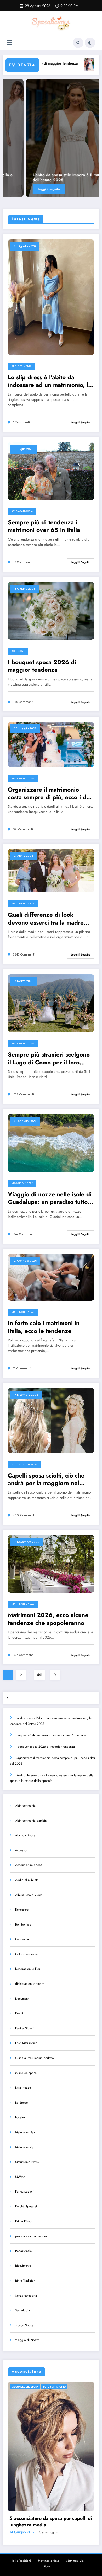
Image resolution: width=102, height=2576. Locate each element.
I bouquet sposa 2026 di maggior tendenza (42, 666)
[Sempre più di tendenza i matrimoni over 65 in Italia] (51, 471)
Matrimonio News (23, 778)
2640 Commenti (24, 955)
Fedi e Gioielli (25, 2028)
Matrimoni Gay (25, 2132)
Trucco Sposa (24, 2325)
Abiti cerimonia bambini (31, 1821)
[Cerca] (78, 43)
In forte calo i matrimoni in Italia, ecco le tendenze (44, 1327)
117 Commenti (22, 1369)
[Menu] (10, 43)
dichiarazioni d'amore (30, 1984)
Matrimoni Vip (25, 2147)
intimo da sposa (26, 2073)
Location (21, 2117)
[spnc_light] (90, 43)
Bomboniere (23, 1924)
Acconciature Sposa (24, 1464)
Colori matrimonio (27, 1954)
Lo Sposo (22, 2103)
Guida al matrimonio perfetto (35, 2058)
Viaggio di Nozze (22, 1183)
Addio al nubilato (27, 1880)
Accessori (18, 651)
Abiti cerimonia (21, 366)
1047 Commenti (23, 1234)
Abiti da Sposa (25, 1835)
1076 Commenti (23, 1094)
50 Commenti (22, 562)
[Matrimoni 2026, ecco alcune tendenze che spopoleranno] (51, 1564)
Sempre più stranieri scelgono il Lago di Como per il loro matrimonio (49, 1058)
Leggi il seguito (81, 422)
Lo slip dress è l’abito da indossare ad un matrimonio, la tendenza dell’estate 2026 (50, 381)
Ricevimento (23, 2266)
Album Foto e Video (29, 1895)
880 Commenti (23, 702)
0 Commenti (21, 422)
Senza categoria (22, 511)
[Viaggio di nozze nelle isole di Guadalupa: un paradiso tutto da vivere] (51, 1143)
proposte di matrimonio (31, 2236)
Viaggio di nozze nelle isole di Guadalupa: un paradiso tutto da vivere (50, 1198)
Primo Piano (23, 2221)
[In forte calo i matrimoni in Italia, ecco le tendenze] (51, 1277)
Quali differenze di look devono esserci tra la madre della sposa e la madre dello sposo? (46, 919)
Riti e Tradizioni (26, 2281)
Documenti (22, 1999)
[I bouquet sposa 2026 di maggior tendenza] (51, 611)
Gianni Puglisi (87, 2532)
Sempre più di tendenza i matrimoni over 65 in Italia (44, 526)
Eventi (19, 2013)
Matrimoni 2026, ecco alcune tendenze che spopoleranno (48, 1619)
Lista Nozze (23, 2088)
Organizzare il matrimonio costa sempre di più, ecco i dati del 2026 (50, 794)
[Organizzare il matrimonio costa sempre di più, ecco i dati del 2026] (51, 744)
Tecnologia (22, 2310)
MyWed (20, 2177)
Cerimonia (22, 1939)
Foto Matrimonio (26, 2043)
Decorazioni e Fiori (28, 1969)
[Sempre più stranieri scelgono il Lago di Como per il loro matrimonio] (51, 1003)
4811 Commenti (23, 830)
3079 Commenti (24, 1515)
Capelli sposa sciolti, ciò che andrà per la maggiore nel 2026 (46, 1479)
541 (40, 1675)
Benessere (22, 1910)
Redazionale (23, 2251)
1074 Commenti (23, 1655)
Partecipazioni (25, 2191)
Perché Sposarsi (26, 2206)
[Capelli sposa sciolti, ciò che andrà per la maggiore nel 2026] (51, 1420)
